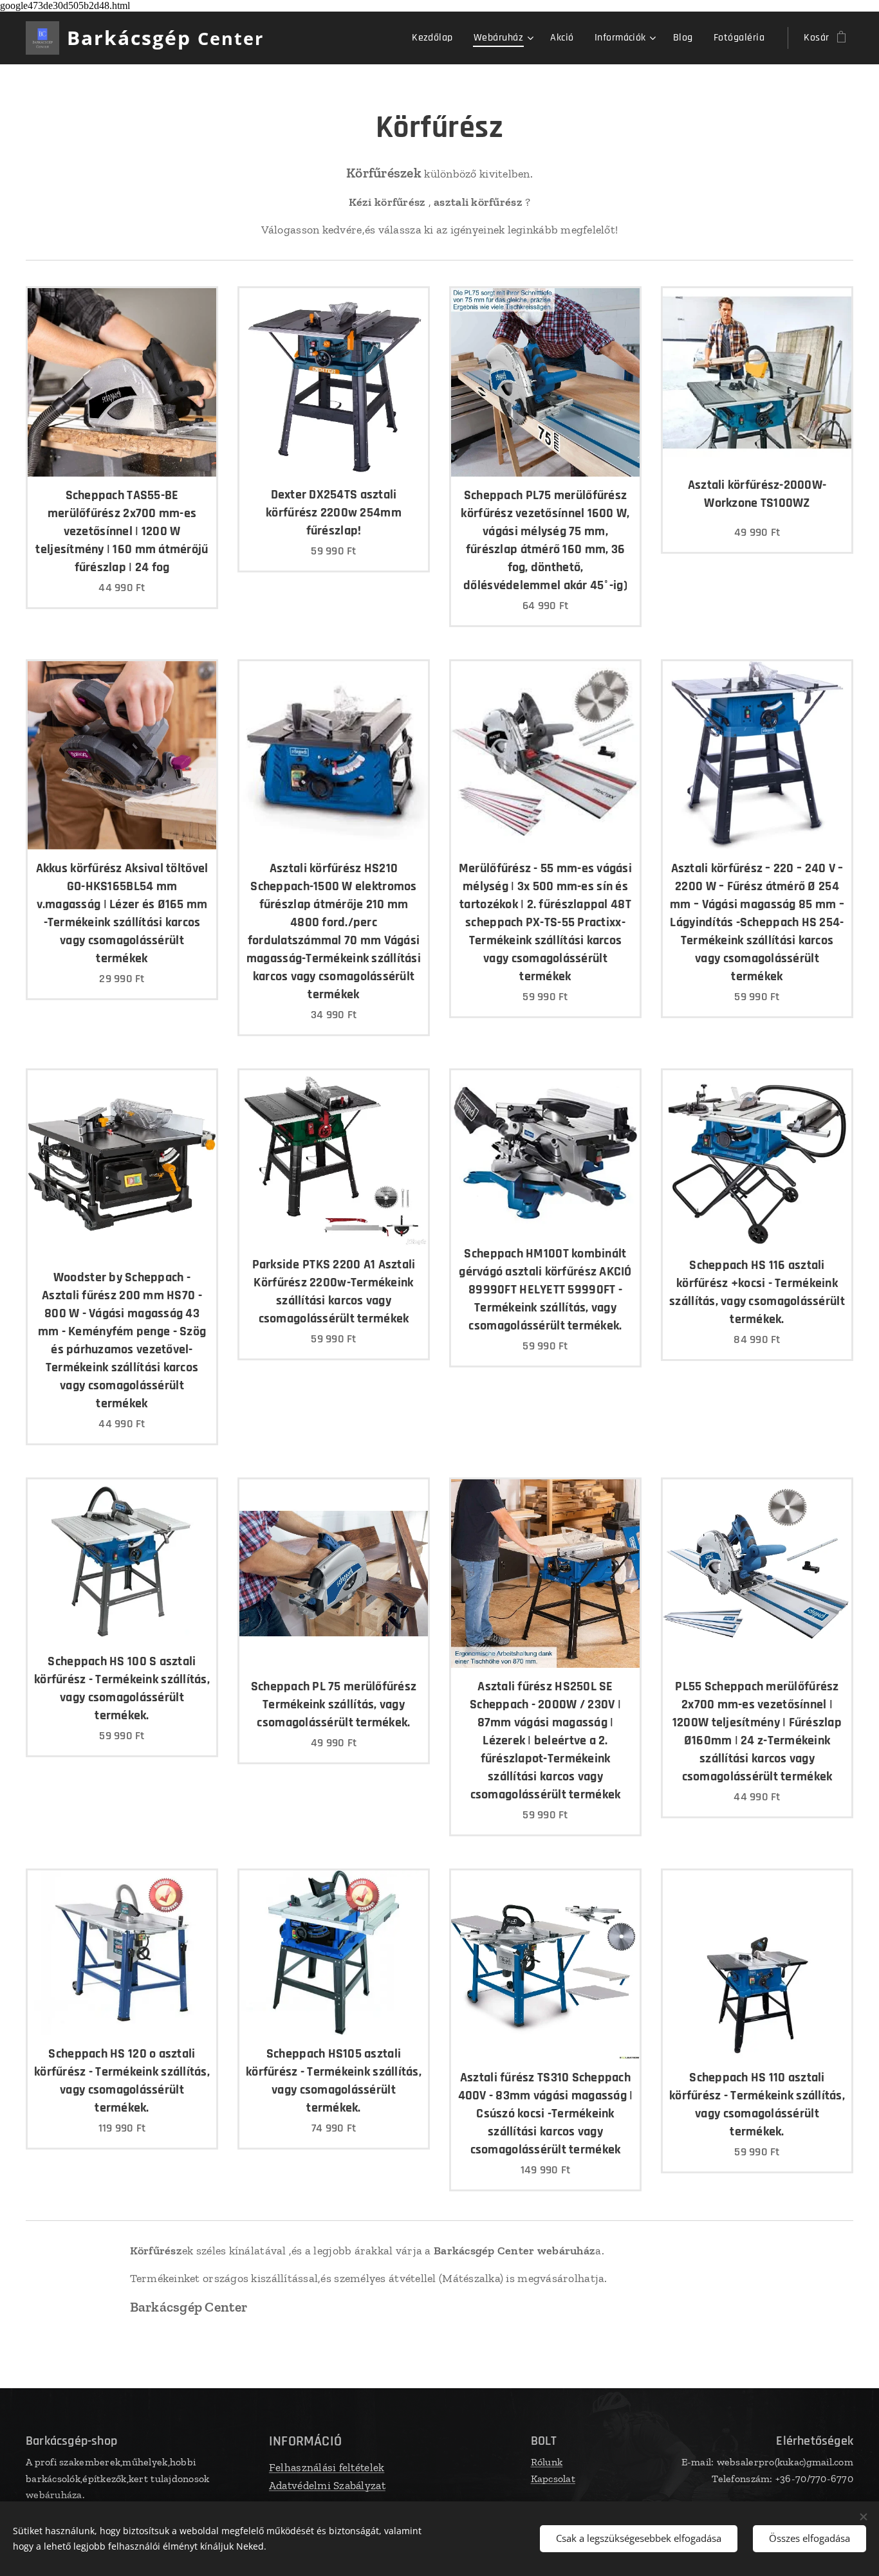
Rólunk (547, 2462)
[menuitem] (436, 38)
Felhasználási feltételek (327, 2467)
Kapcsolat (553, 2479)
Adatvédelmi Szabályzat (327, 2485)
